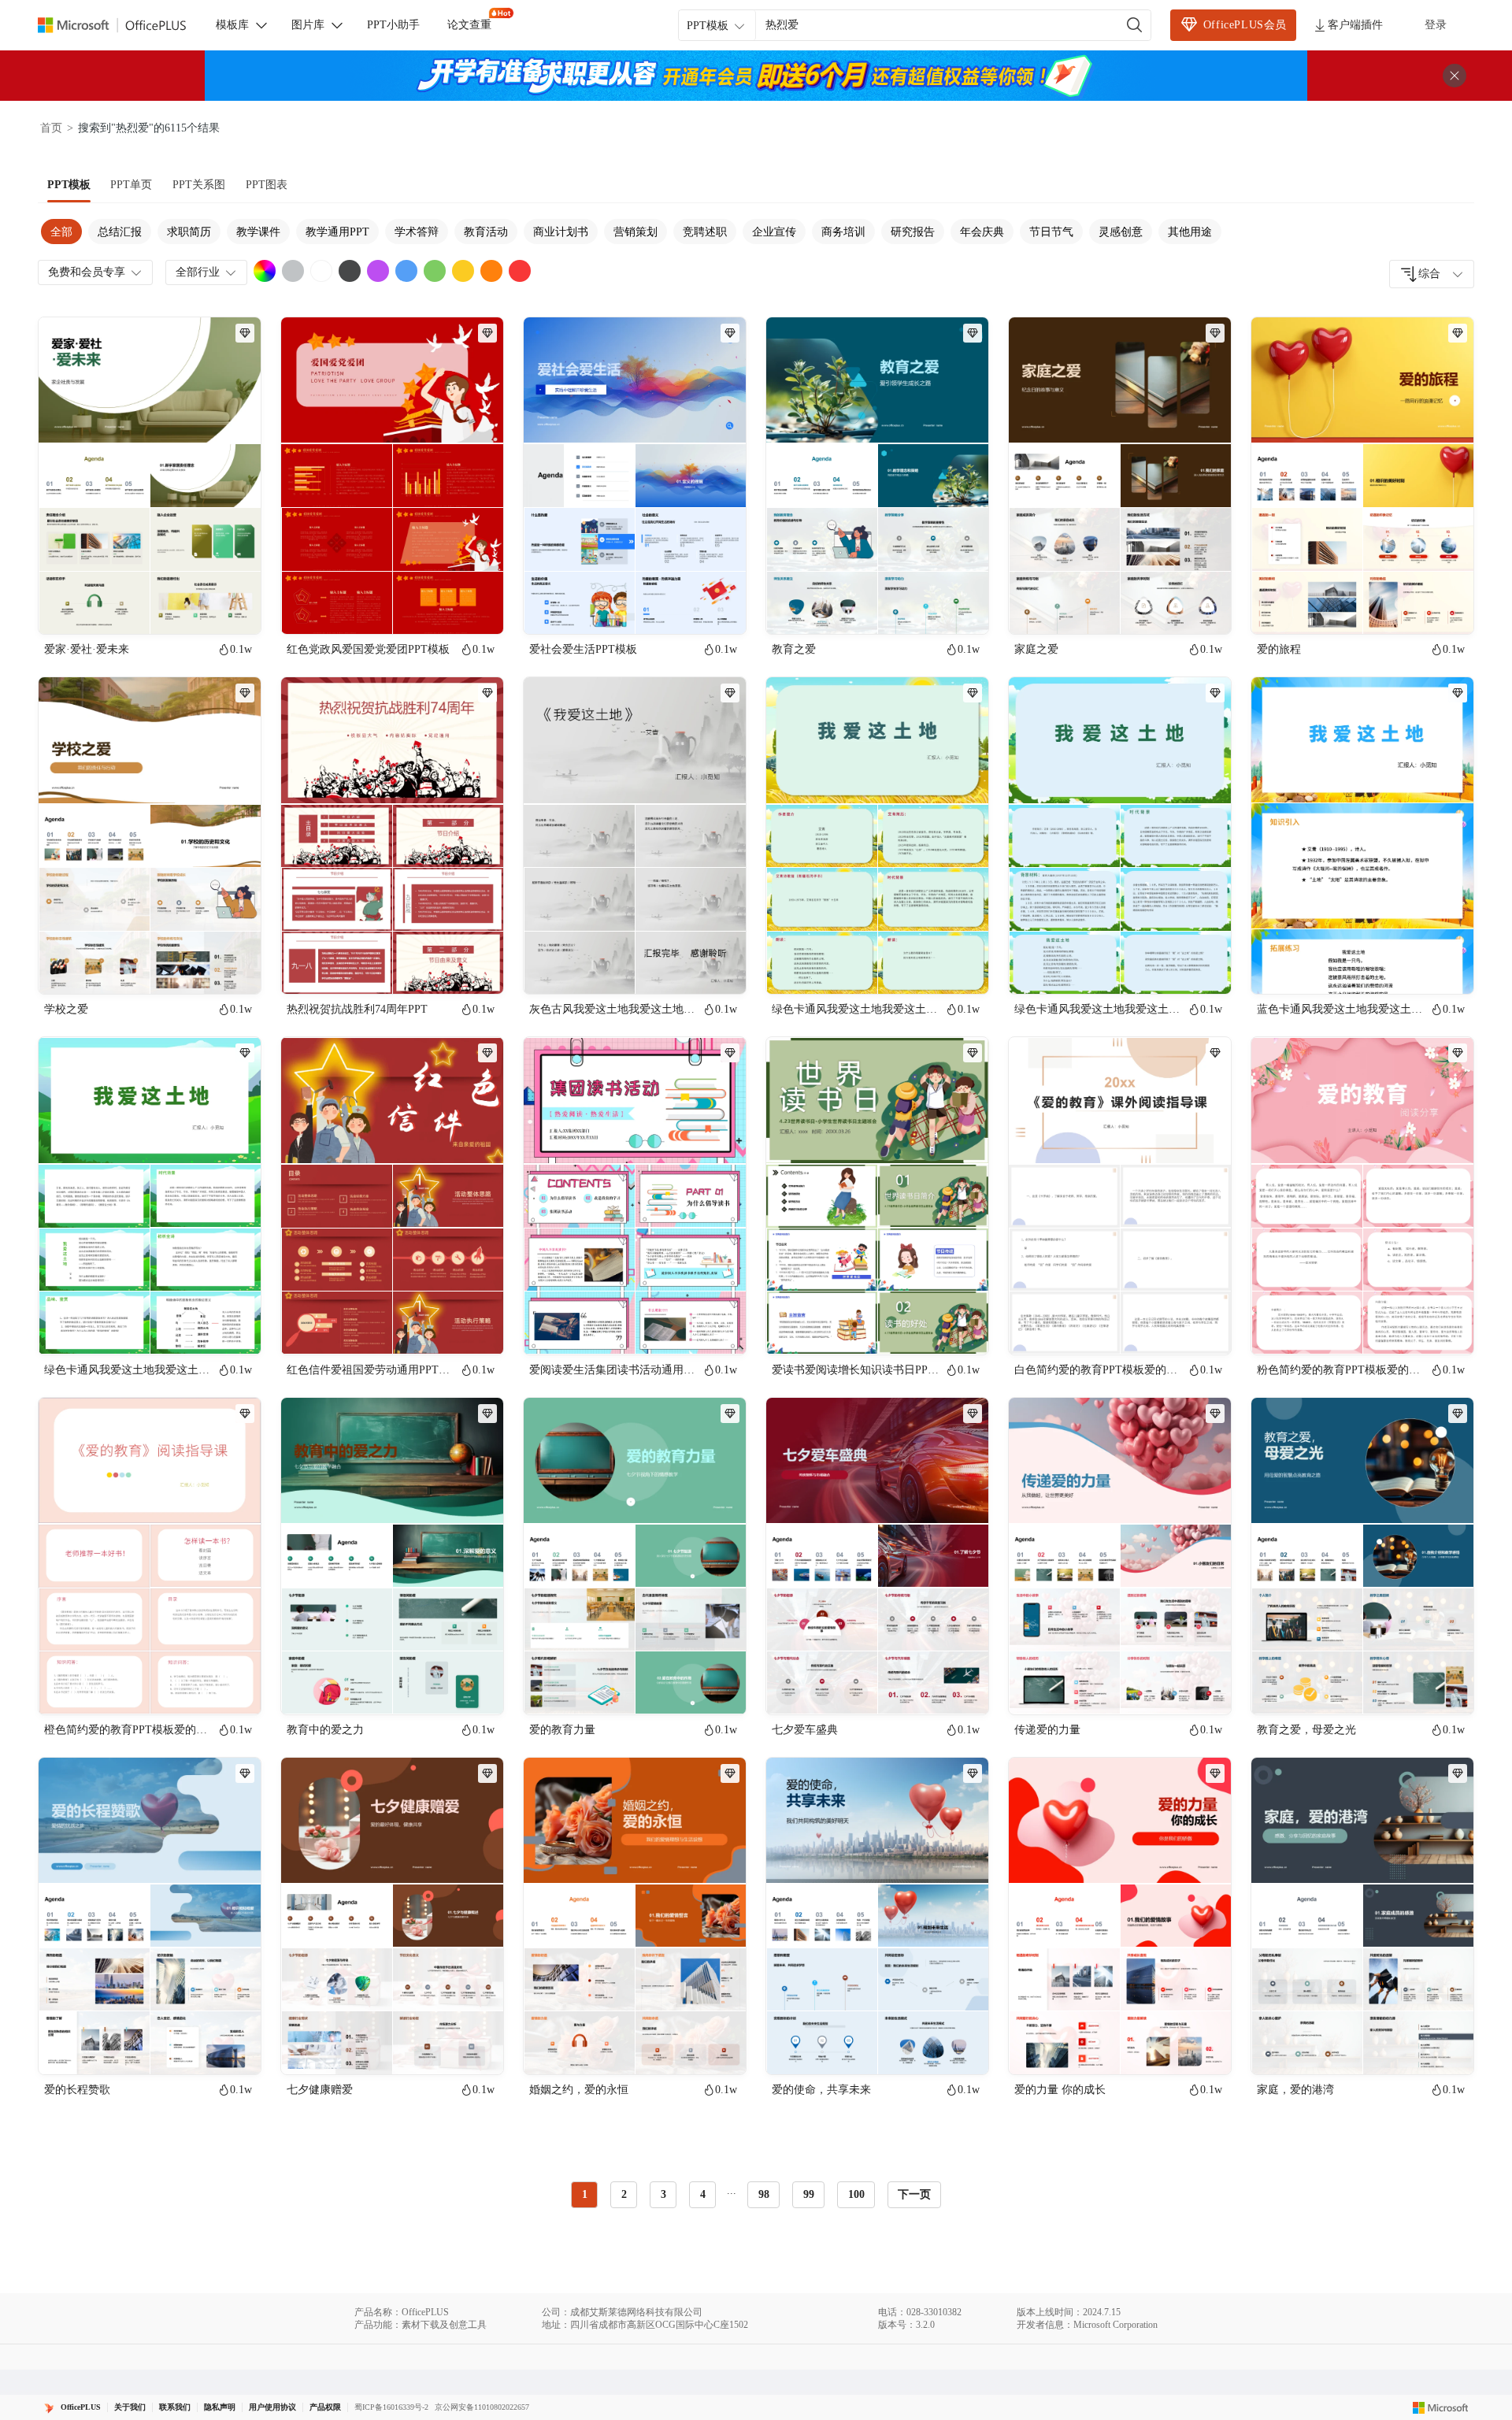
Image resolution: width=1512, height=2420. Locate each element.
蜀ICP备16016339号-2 (391, 2407)
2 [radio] (624, 2194)
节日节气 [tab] (1051, 232)
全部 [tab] (61, 232)
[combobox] (1432, 274)
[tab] (69, 185)
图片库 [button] (308, 25)
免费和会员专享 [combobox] (87, 272)
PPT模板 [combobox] (708, 26)
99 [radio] (809, 2194)
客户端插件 (1355, 25)
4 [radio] (703, 2194)
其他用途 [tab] (1190, 232)
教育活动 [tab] (486, 232)
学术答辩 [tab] (417, 232)
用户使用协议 (272, 2407)
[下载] (235, 609)
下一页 (914, 2194)
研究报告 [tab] (913, 232)
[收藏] (198, 609)
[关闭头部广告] (1455, 76)
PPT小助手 (393, 25)
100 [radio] (856, 2194)
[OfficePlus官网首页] (121, 26)
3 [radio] (663, 2194)
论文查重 (469, 25)
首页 (51, 128)
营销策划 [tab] (636, 232)
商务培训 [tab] (843, 232)
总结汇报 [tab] (120, 232)
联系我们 (175, 2407)
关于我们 (130, 2407)
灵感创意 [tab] (1121, 232)
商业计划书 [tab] (561, 232)
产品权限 (325, 2407)
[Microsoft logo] (1441, 2407)
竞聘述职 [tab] (705, 232)
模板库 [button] (232, 25)
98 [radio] (764, 2194)
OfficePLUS (81, 2407)
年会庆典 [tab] (982, 232)
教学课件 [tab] (258, 232)
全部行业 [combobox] (198, 272)
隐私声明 (220, 2407)
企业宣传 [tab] (774, 232)
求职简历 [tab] (189, 232)
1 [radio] (585, 2194)
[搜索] (1135, 25)
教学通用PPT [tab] (337, 232)
